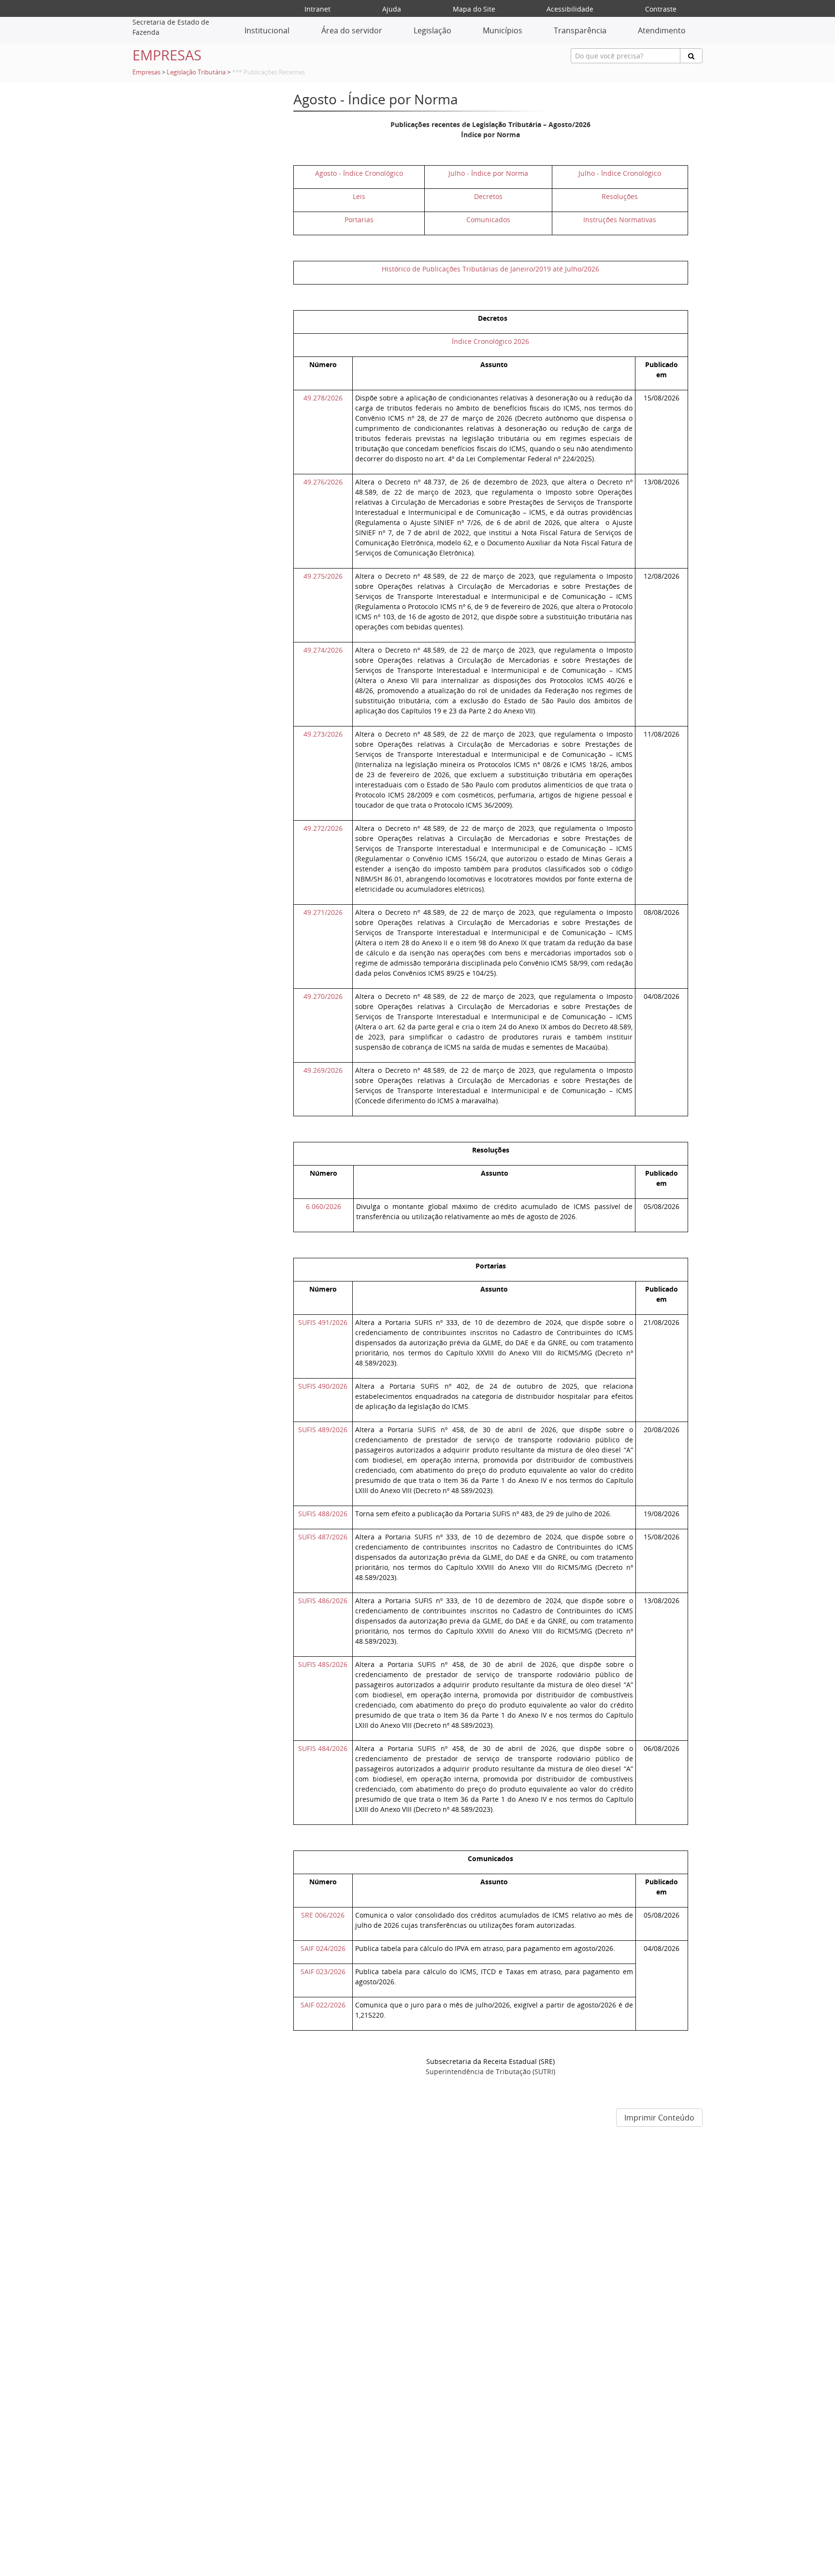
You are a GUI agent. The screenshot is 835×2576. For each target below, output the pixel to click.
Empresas (146, 72)
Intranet (317, 9)
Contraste (661, 9)
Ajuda (392, 9)
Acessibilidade (570, 9)
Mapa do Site (474, 9)
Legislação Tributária (196, 72)
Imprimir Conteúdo (659, 2118)
